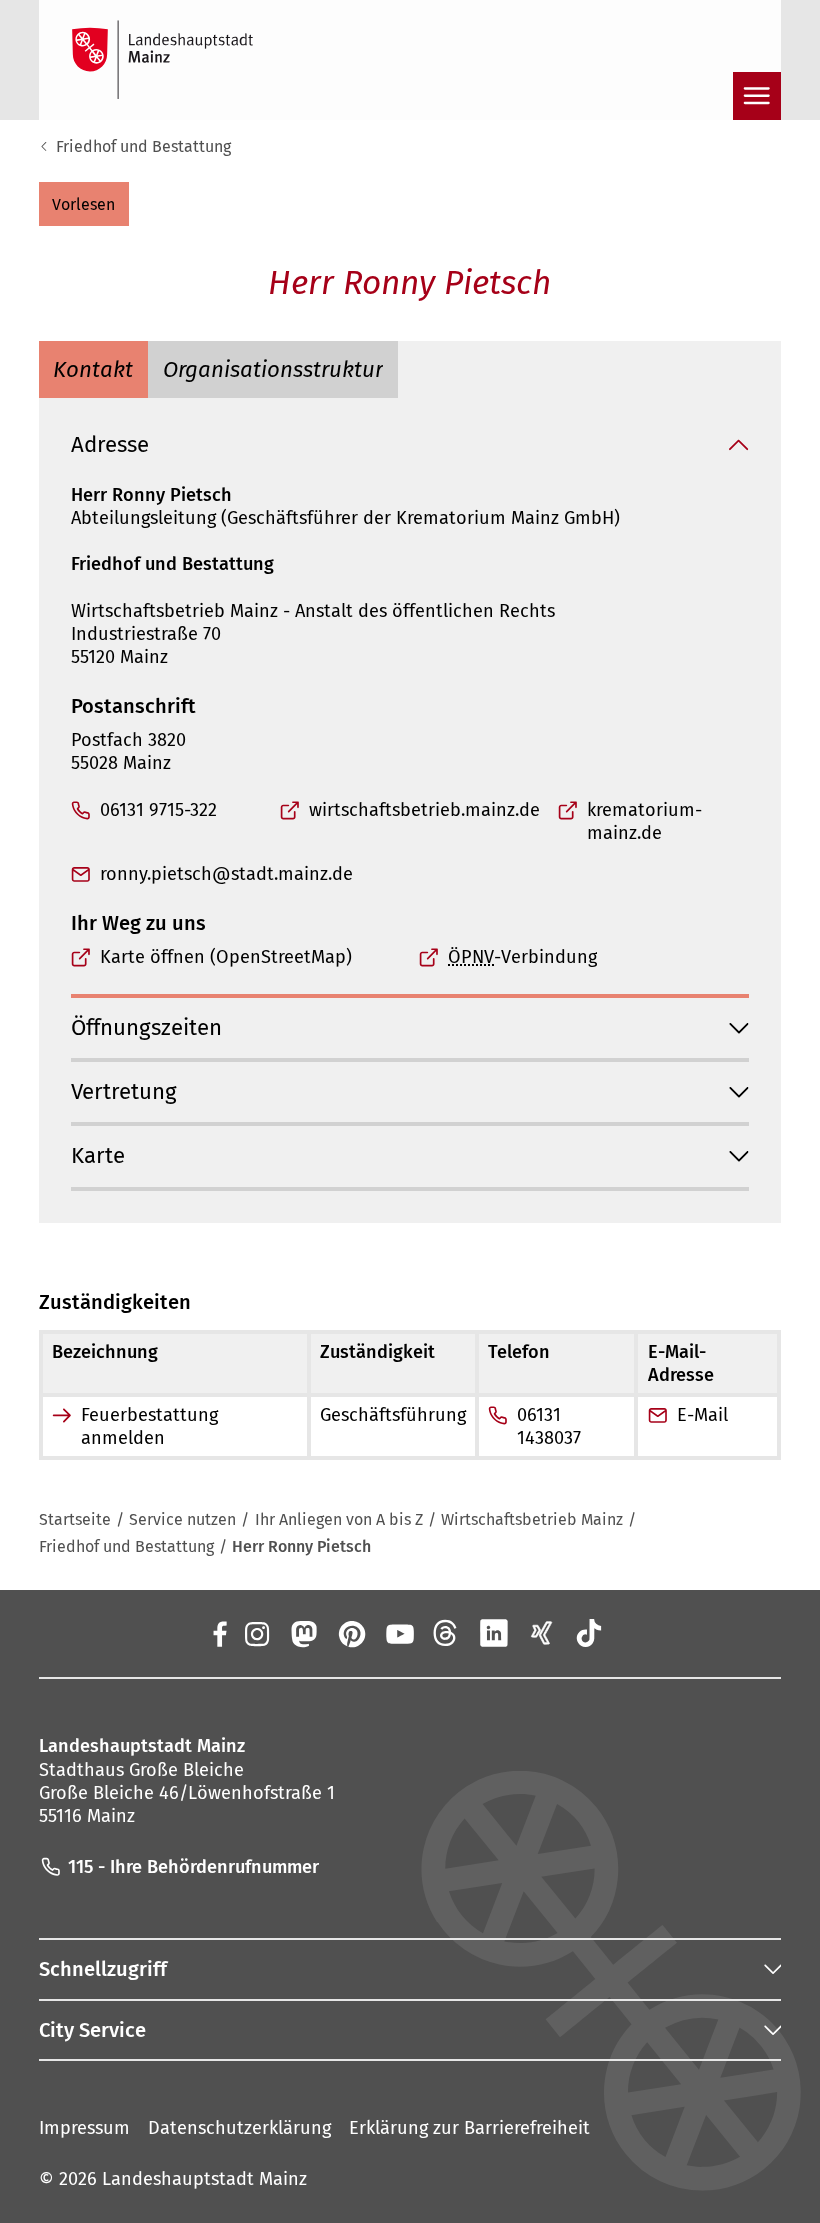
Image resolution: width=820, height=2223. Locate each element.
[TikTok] (589, 1633)
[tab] (94, 369)
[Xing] (542, 1633)
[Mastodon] (304, 1633)
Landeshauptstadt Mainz (204, 2179)
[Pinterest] (351, 1633)
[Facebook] (219, 1633)
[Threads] (447, 1633)
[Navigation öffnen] (757, 96)
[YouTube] (399, 1633)
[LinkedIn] (494, 1633)
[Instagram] (256, 1633)
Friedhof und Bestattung (143, 146)
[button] (84, 204)
